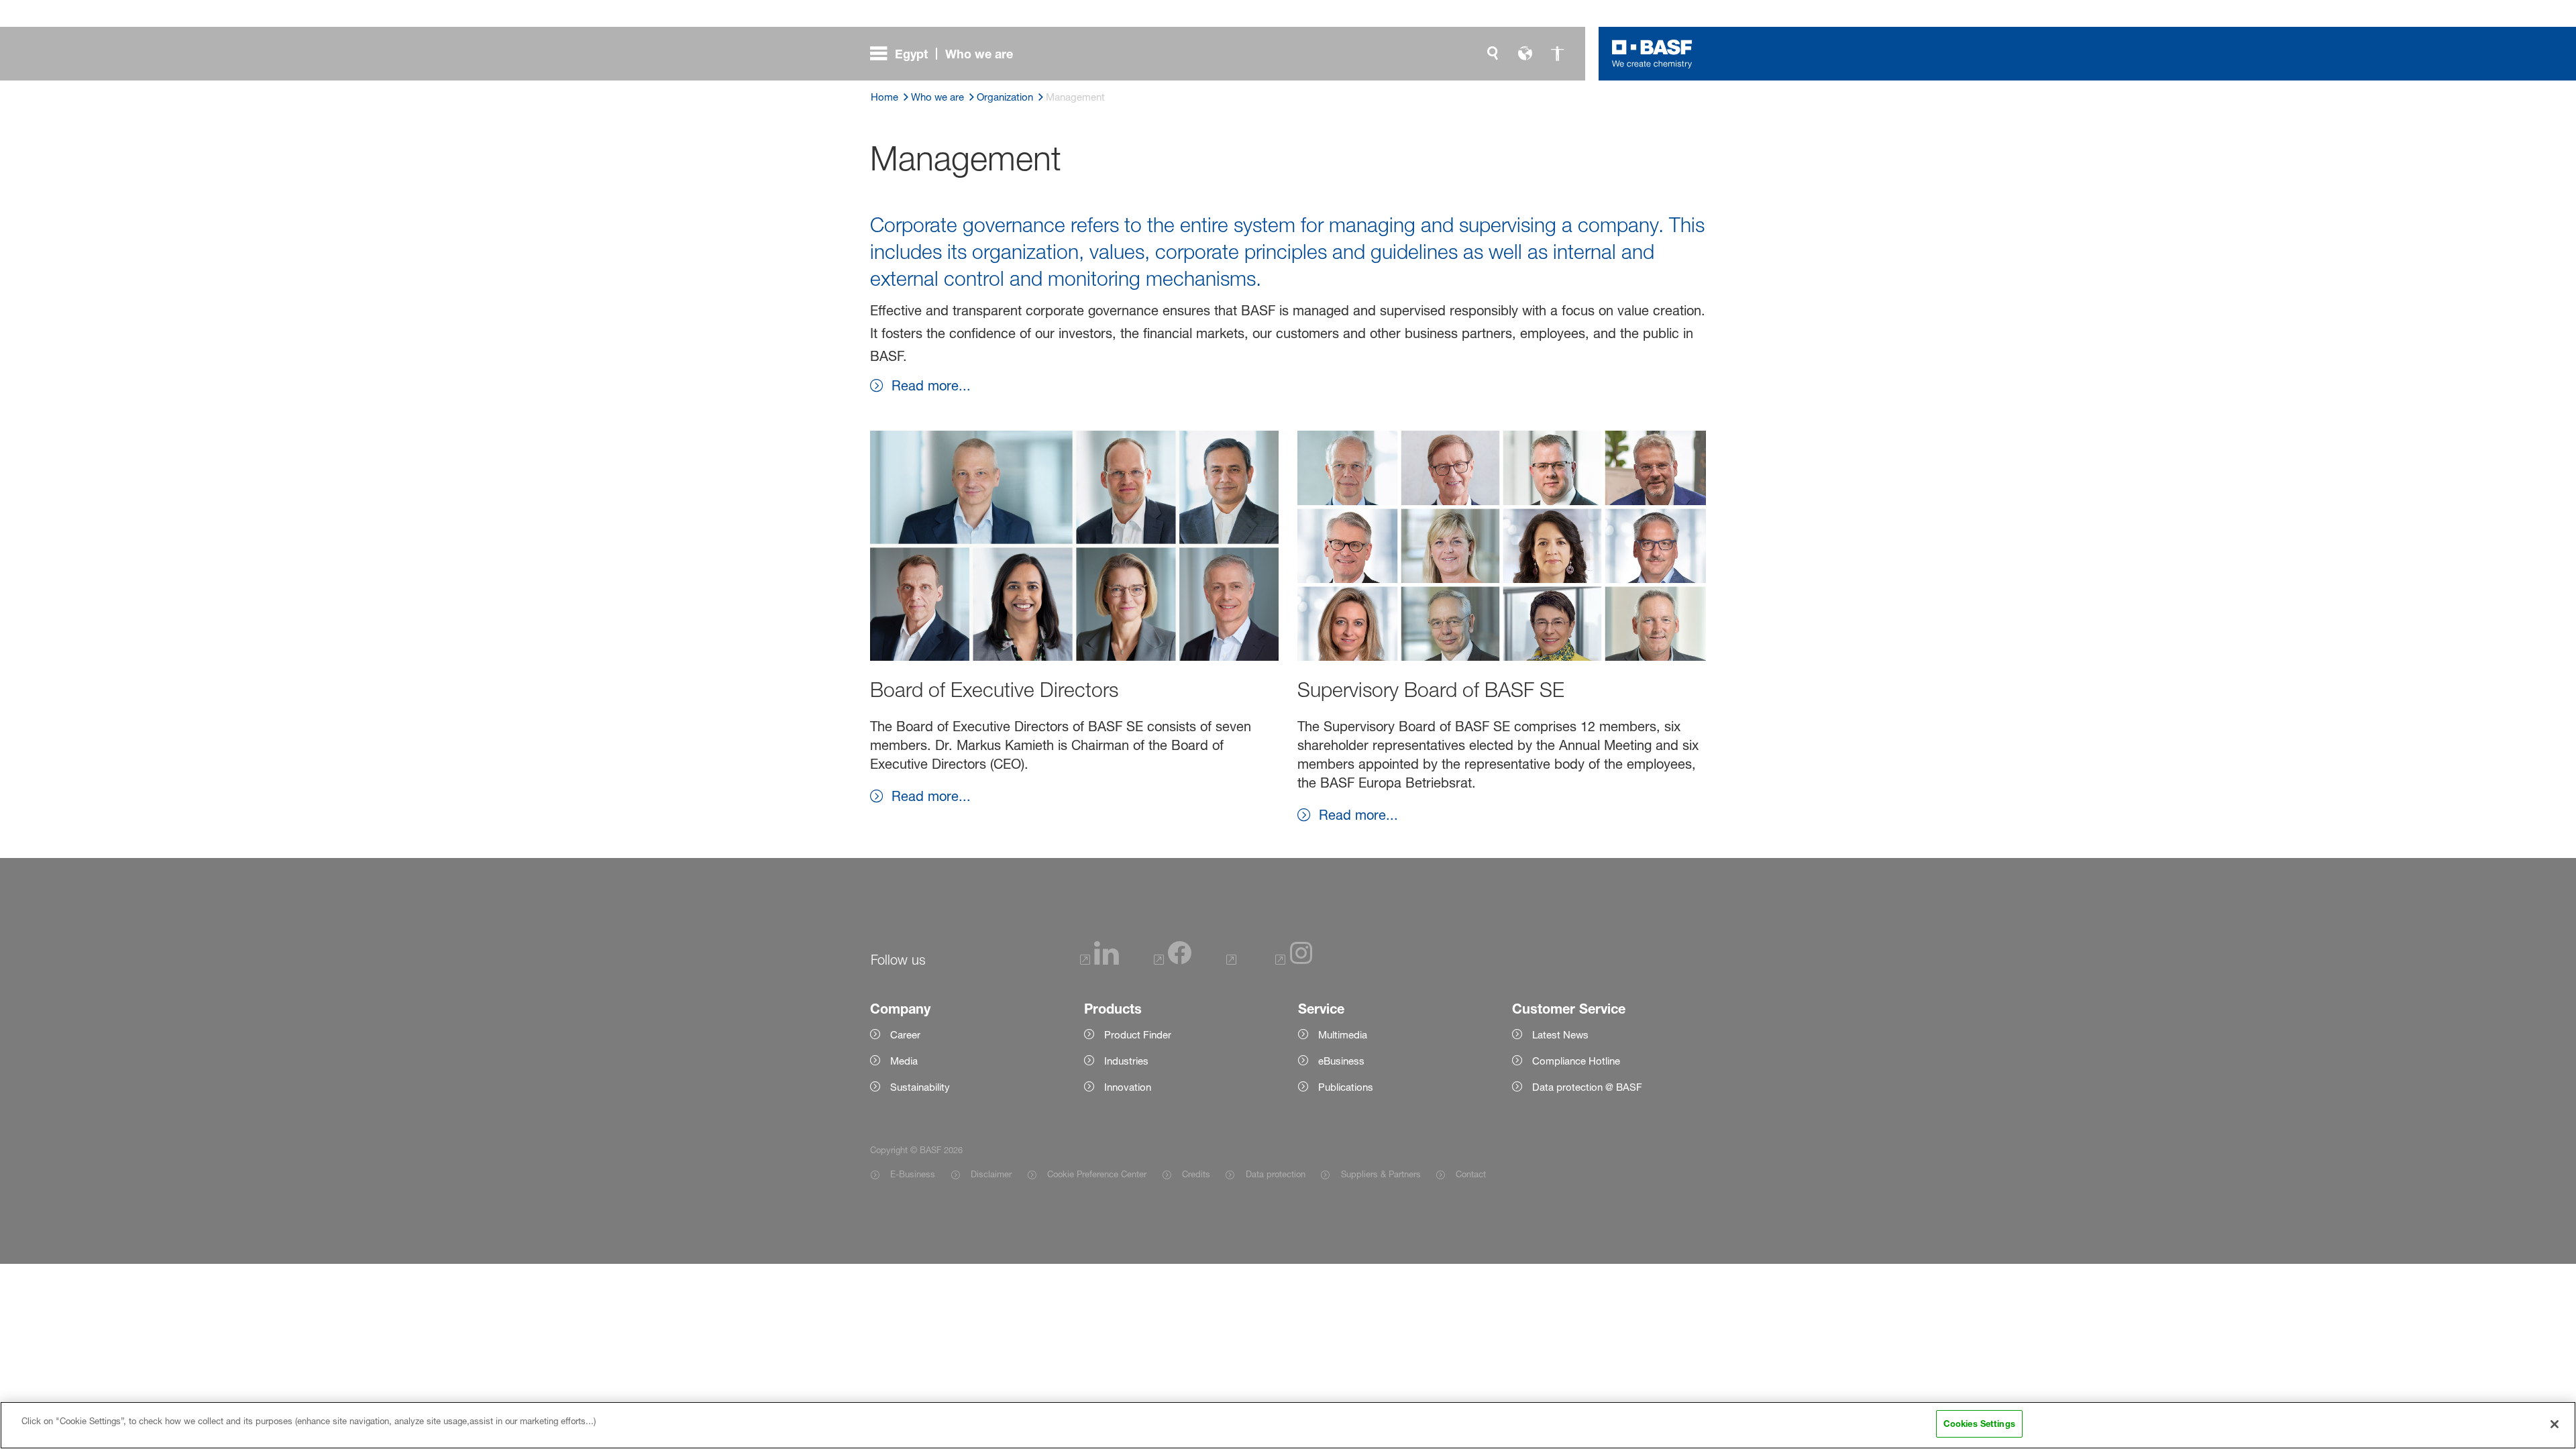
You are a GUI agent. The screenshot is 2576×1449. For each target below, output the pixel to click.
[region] (1288, 1425)
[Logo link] (1652, 54)
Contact (1471, 1174)
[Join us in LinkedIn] (1099, 961)
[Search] (1493, 54)
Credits (1196, 1174)
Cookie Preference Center (1097, 1174)
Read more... (931, 386)
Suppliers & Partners (1381, 1174)
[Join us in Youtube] (1233, 961)
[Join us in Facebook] (1173, 961)
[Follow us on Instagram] (1294, 961)
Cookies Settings (1979, 1424)
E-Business (913, 1174)
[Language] (1525, 54)
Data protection (1275, 1174)
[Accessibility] (1557, 54)
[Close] (2555, 1424)
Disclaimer (991, 1174)
